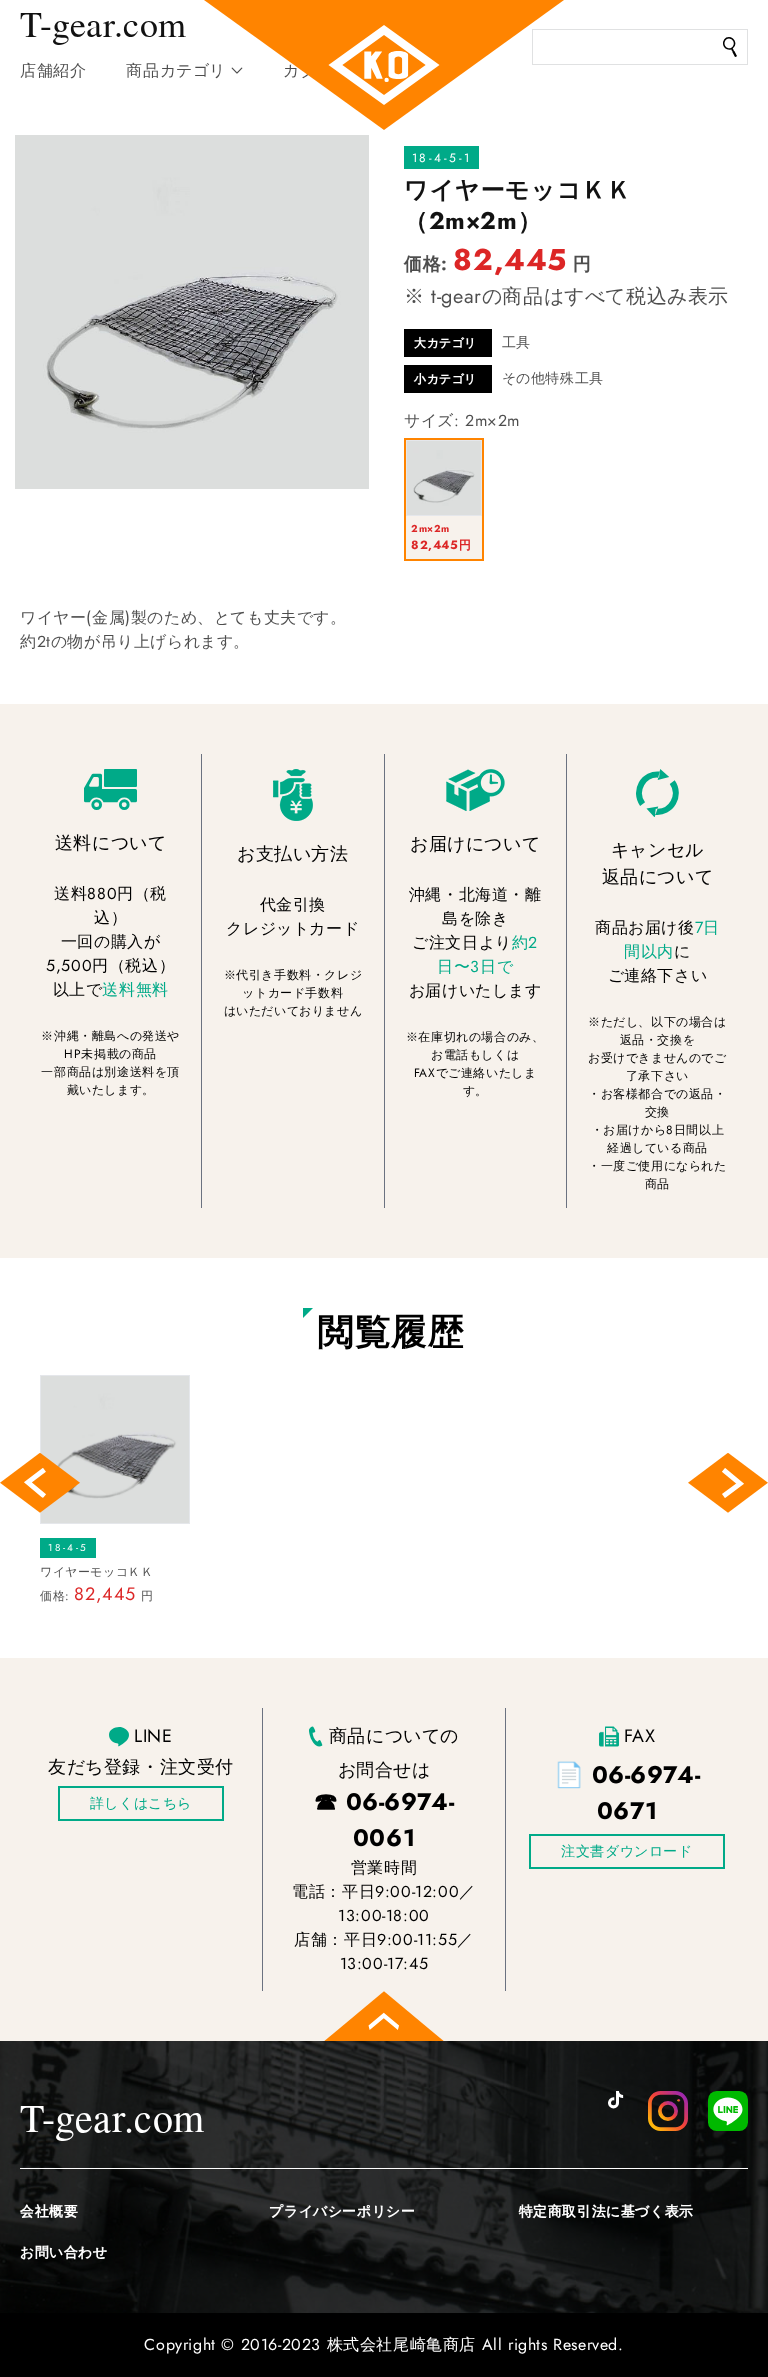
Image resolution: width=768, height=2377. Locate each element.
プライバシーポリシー (342, 2211)
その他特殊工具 (553, 378)
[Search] (730, 47)
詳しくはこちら (141, 1803)
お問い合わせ (64, 2252)
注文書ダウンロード (626, 1851)
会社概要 (49, 2211)
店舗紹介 (53, 70)
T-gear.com (112, 2116)
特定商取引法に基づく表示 (606, 2211)
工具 (516, 342)
